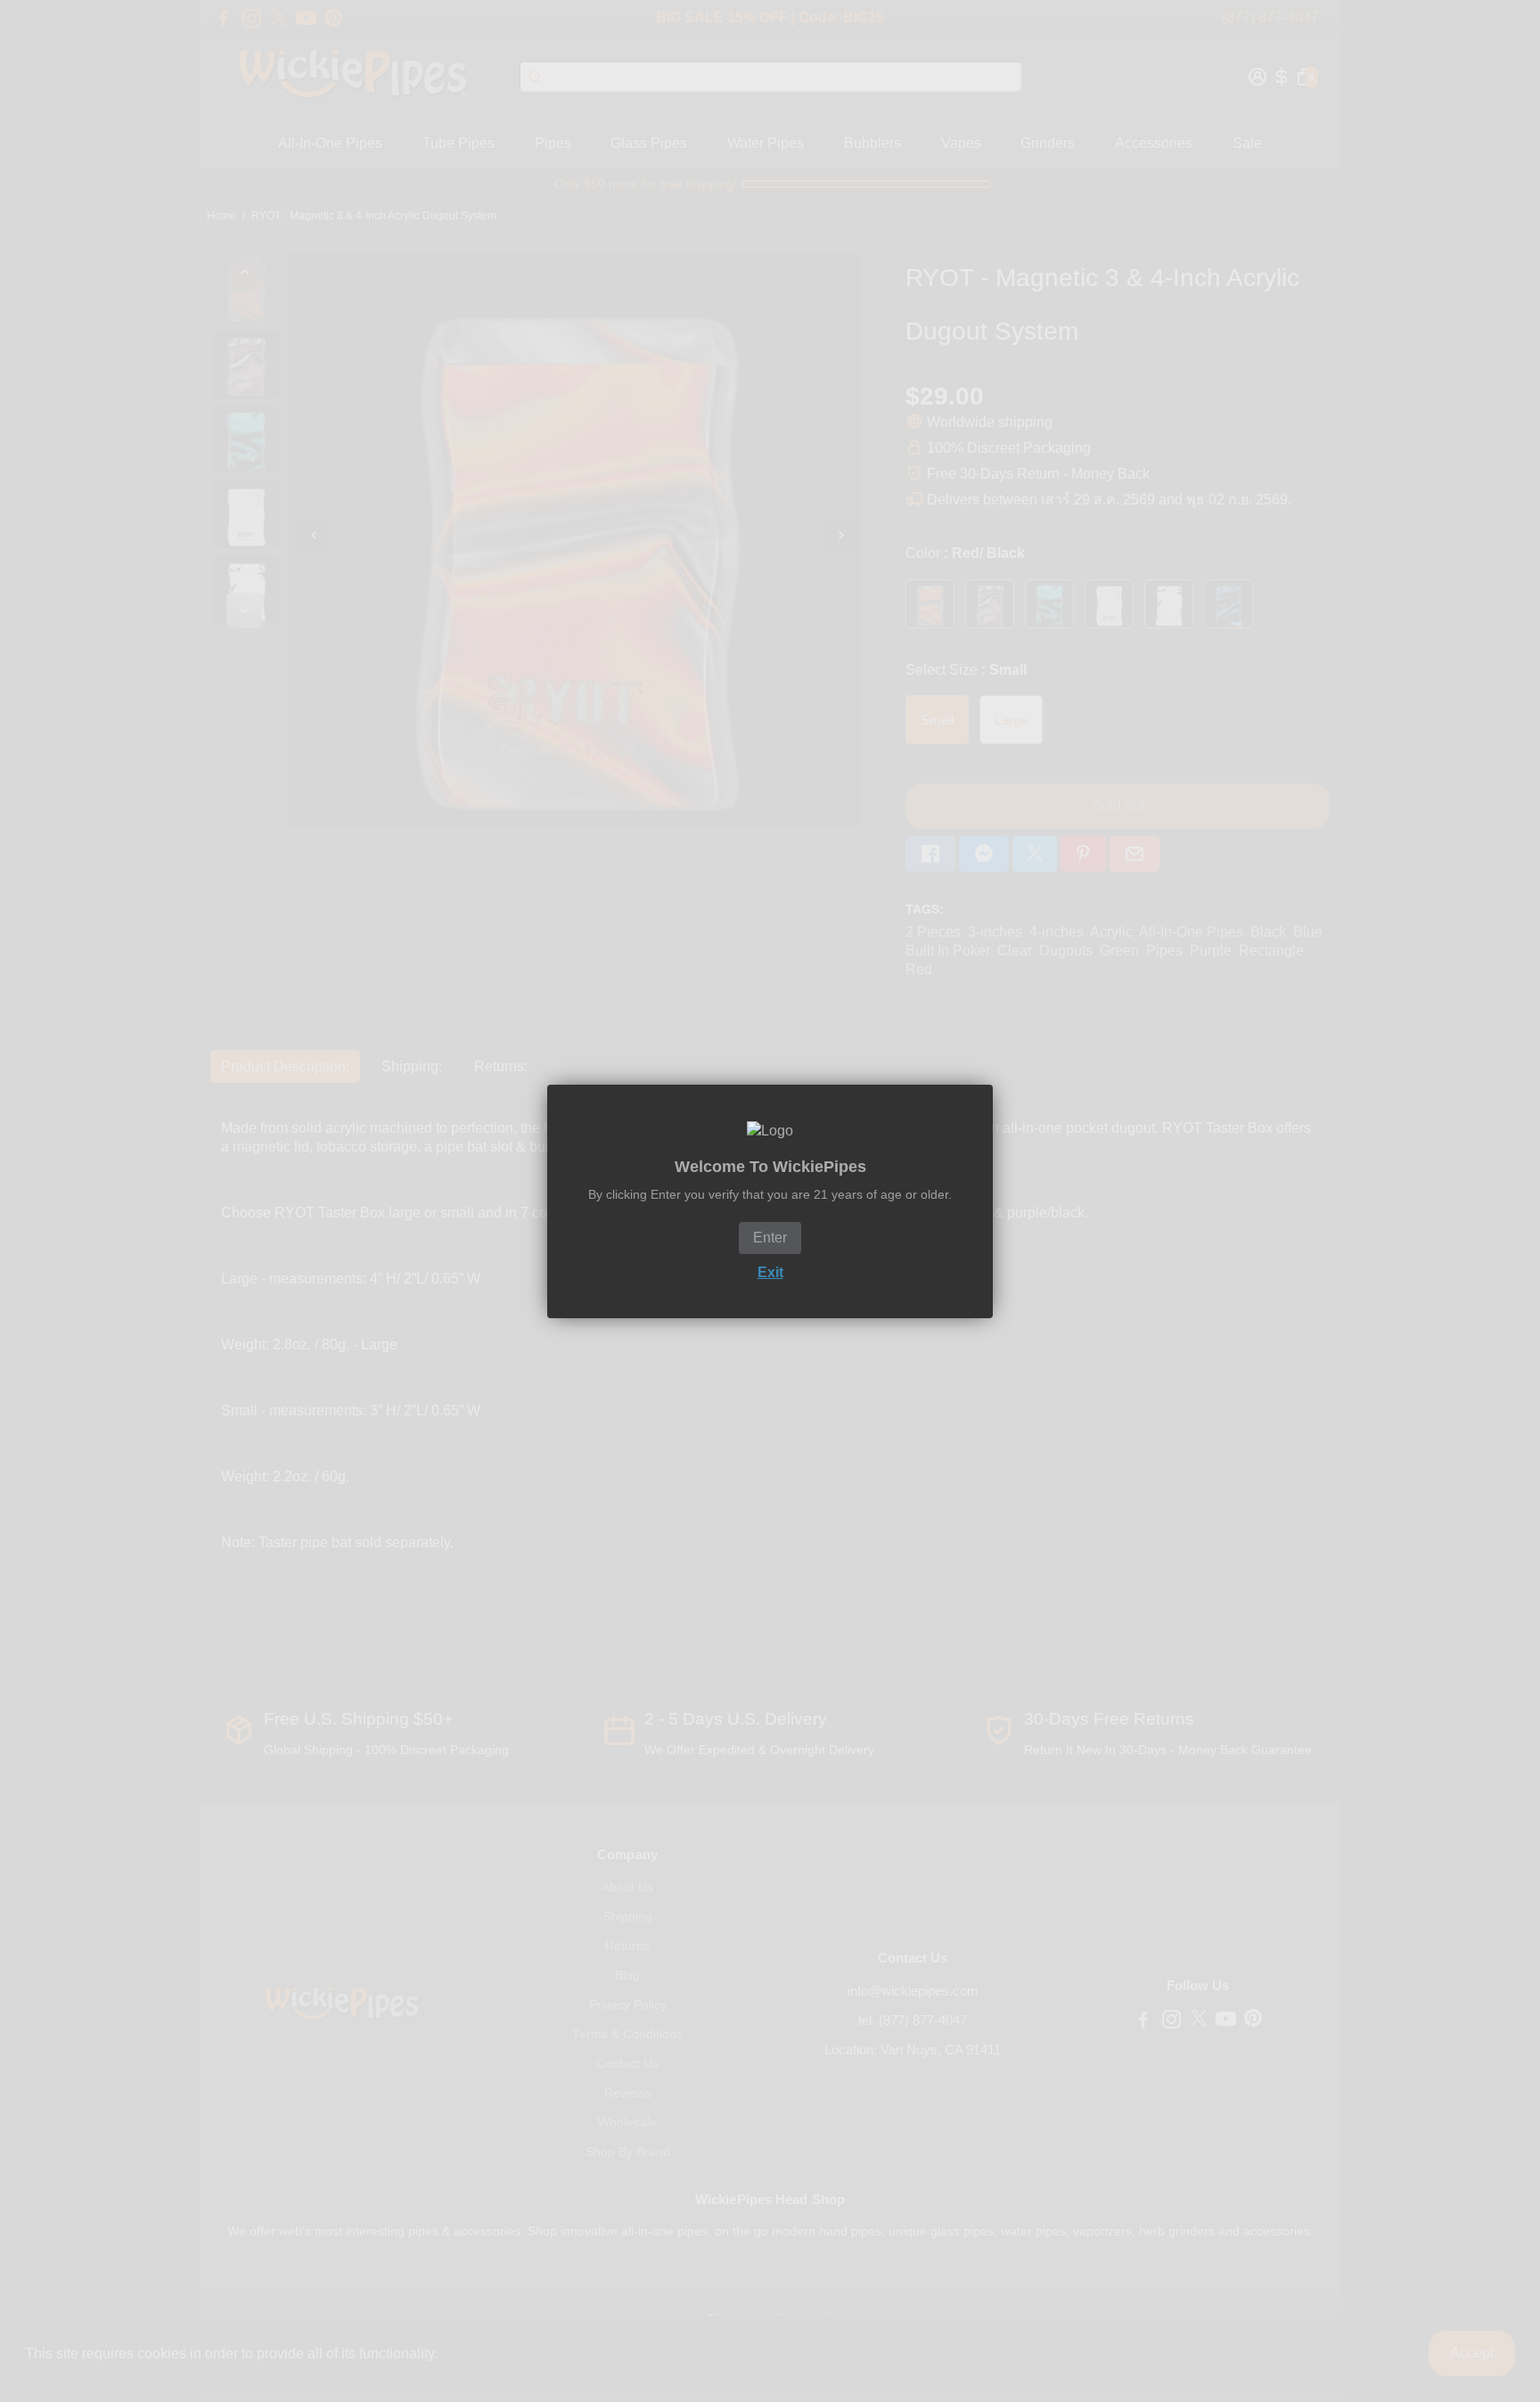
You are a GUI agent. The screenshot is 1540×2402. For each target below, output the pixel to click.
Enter (770, 1238)
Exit (770, 1272)
